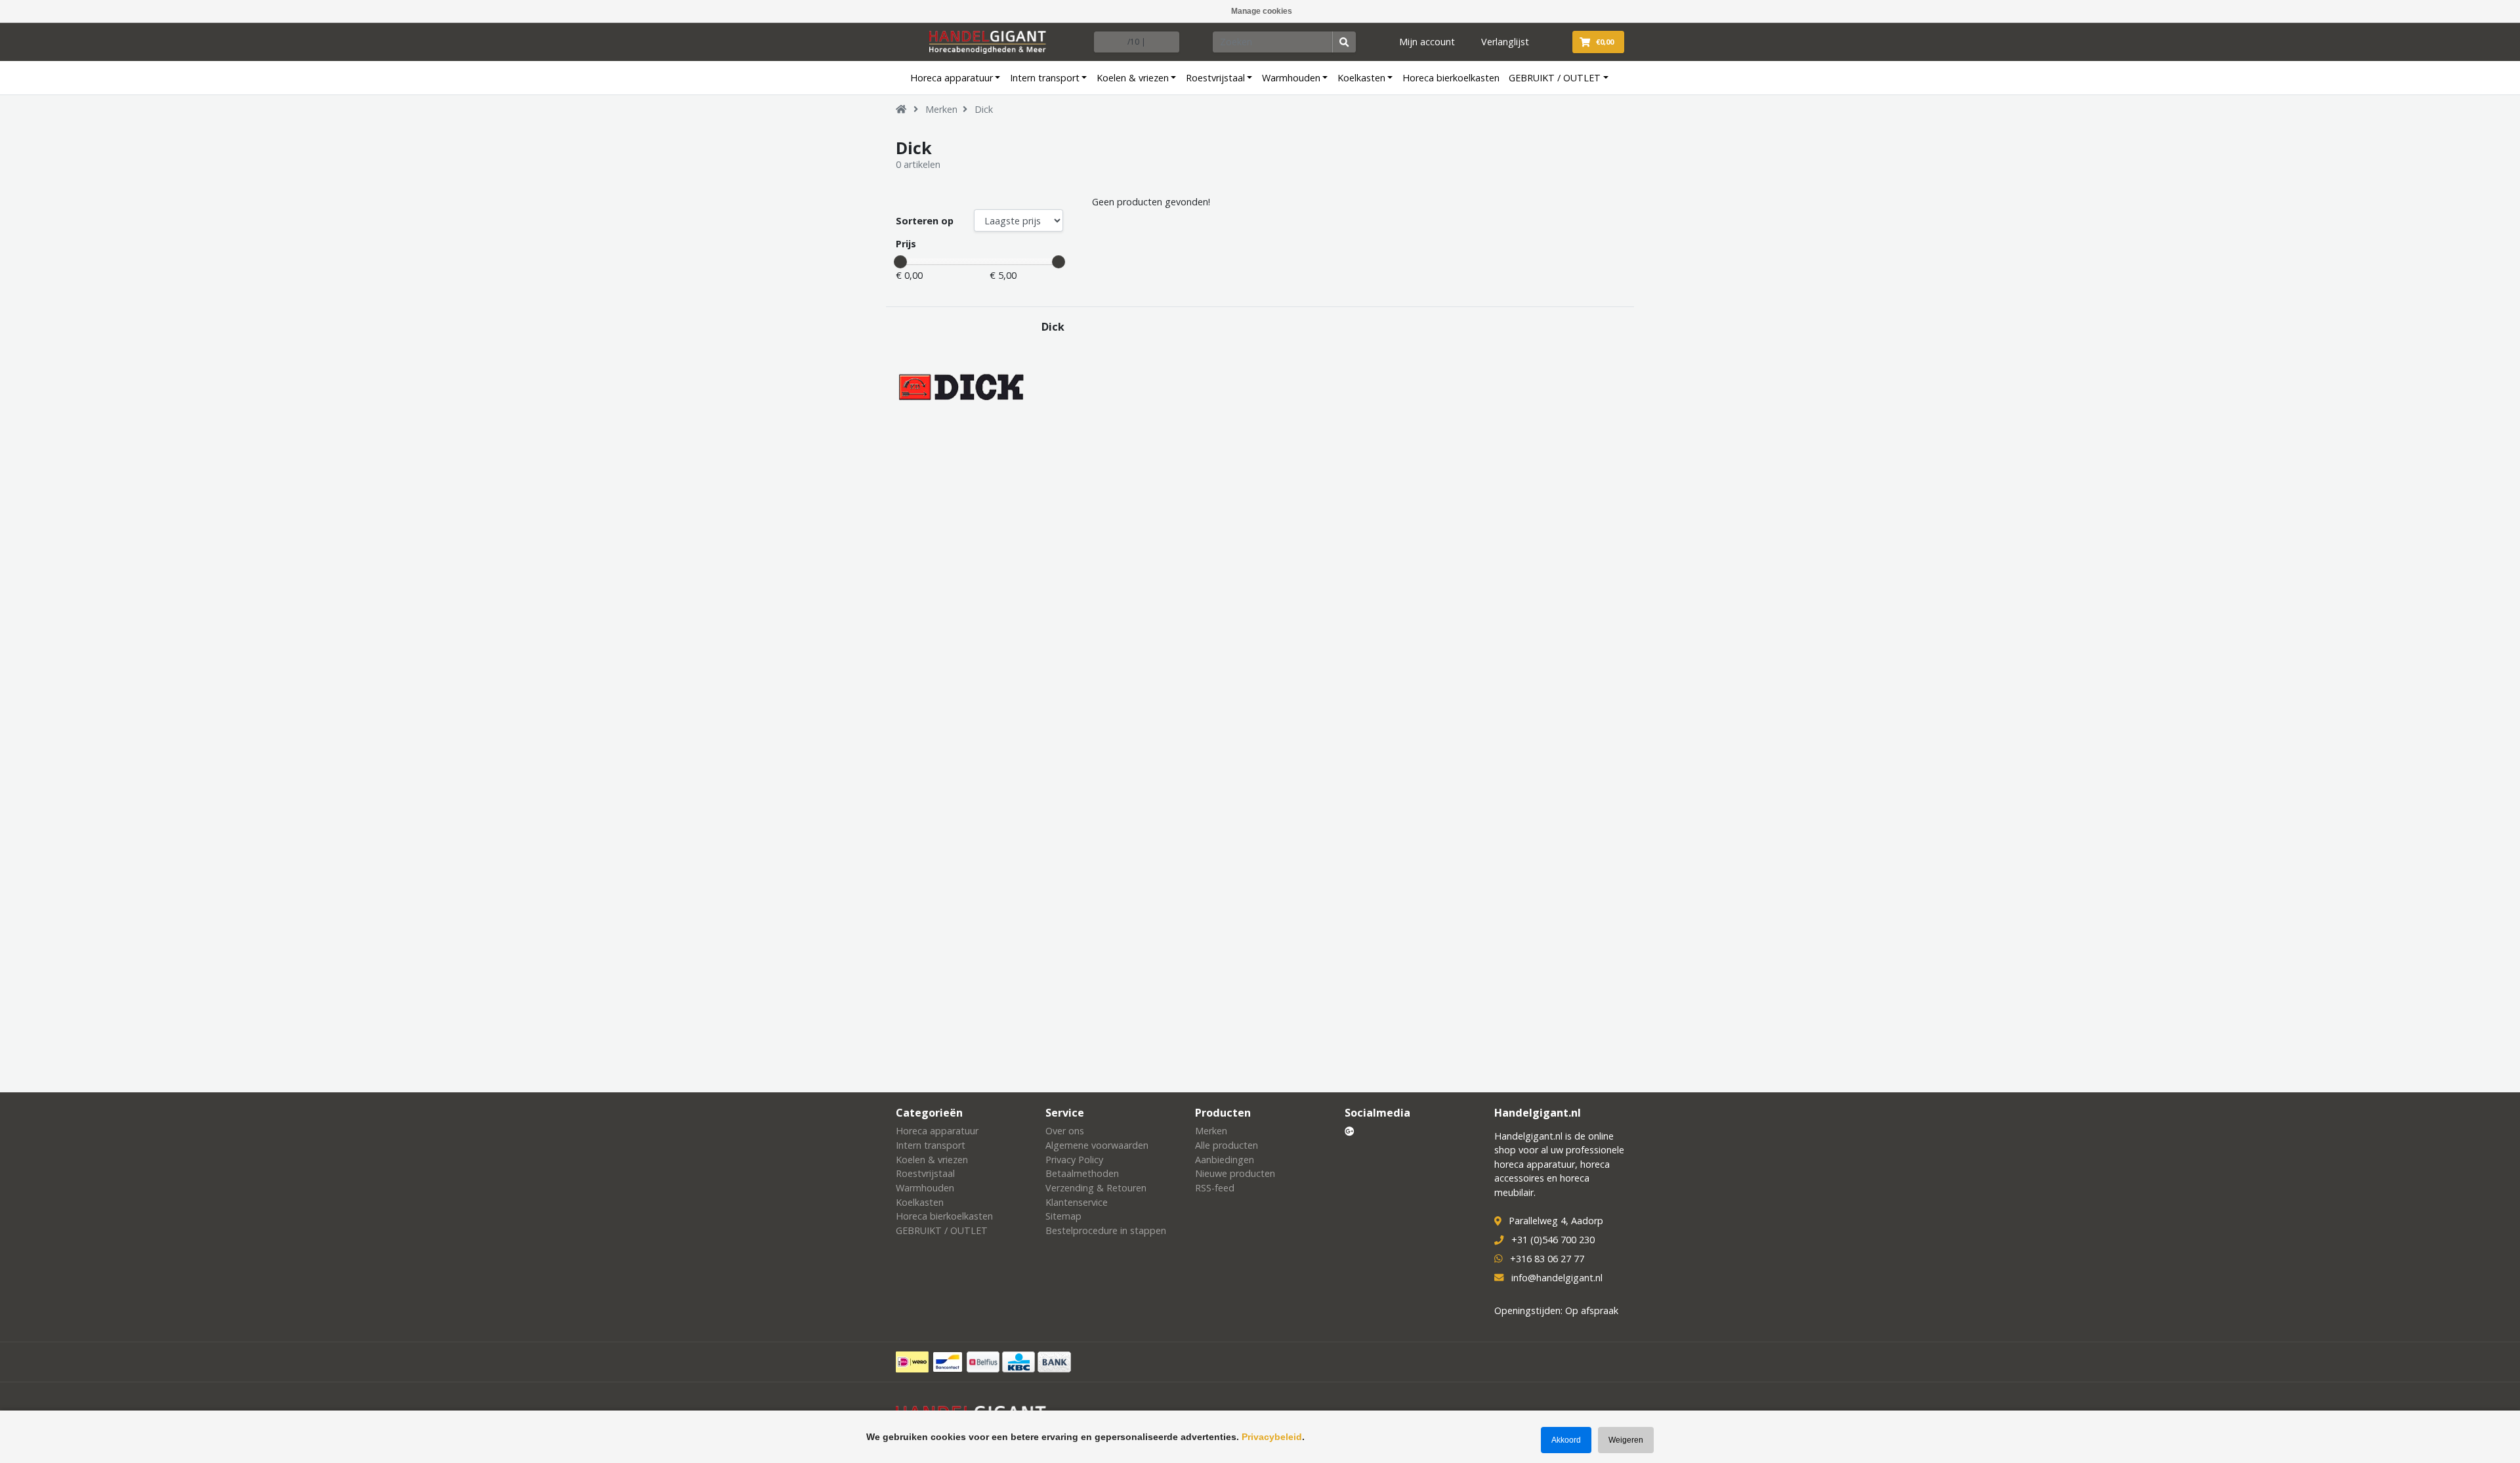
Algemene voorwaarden (1097, 1145)
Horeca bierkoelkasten (1451, 78)
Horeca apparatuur (952, 78)
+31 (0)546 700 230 (1553, 1240)
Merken (941, 109)
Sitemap (1063, 1216)
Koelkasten (1361, 78)
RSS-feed (1215, 1188)
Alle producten (1227, 1145)
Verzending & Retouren (1096, 1188)
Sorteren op (925, 221)
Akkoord (1566, 1440)
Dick (984, 109)
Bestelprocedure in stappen (1106, 1230)
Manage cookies (1262, 11)
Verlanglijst (1505, 42)
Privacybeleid (1272, 1437)
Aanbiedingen (1225, 1160)
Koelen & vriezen (1133, 78)
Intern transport (1045, 78)
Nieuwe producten (1235, 1173)
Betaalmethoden (1082, 1173)
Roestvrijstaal (1215, 78)
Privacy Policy (1074, 1160)
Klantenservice (1077, 1202)
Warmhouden (1291, 78)
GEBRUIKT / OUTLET (1555, 78)
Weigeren (1626, 1440)
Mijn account (1427, 42)
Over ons (1065, 1131)
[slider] (900, 262)
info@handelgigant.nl (1557, 1278)
